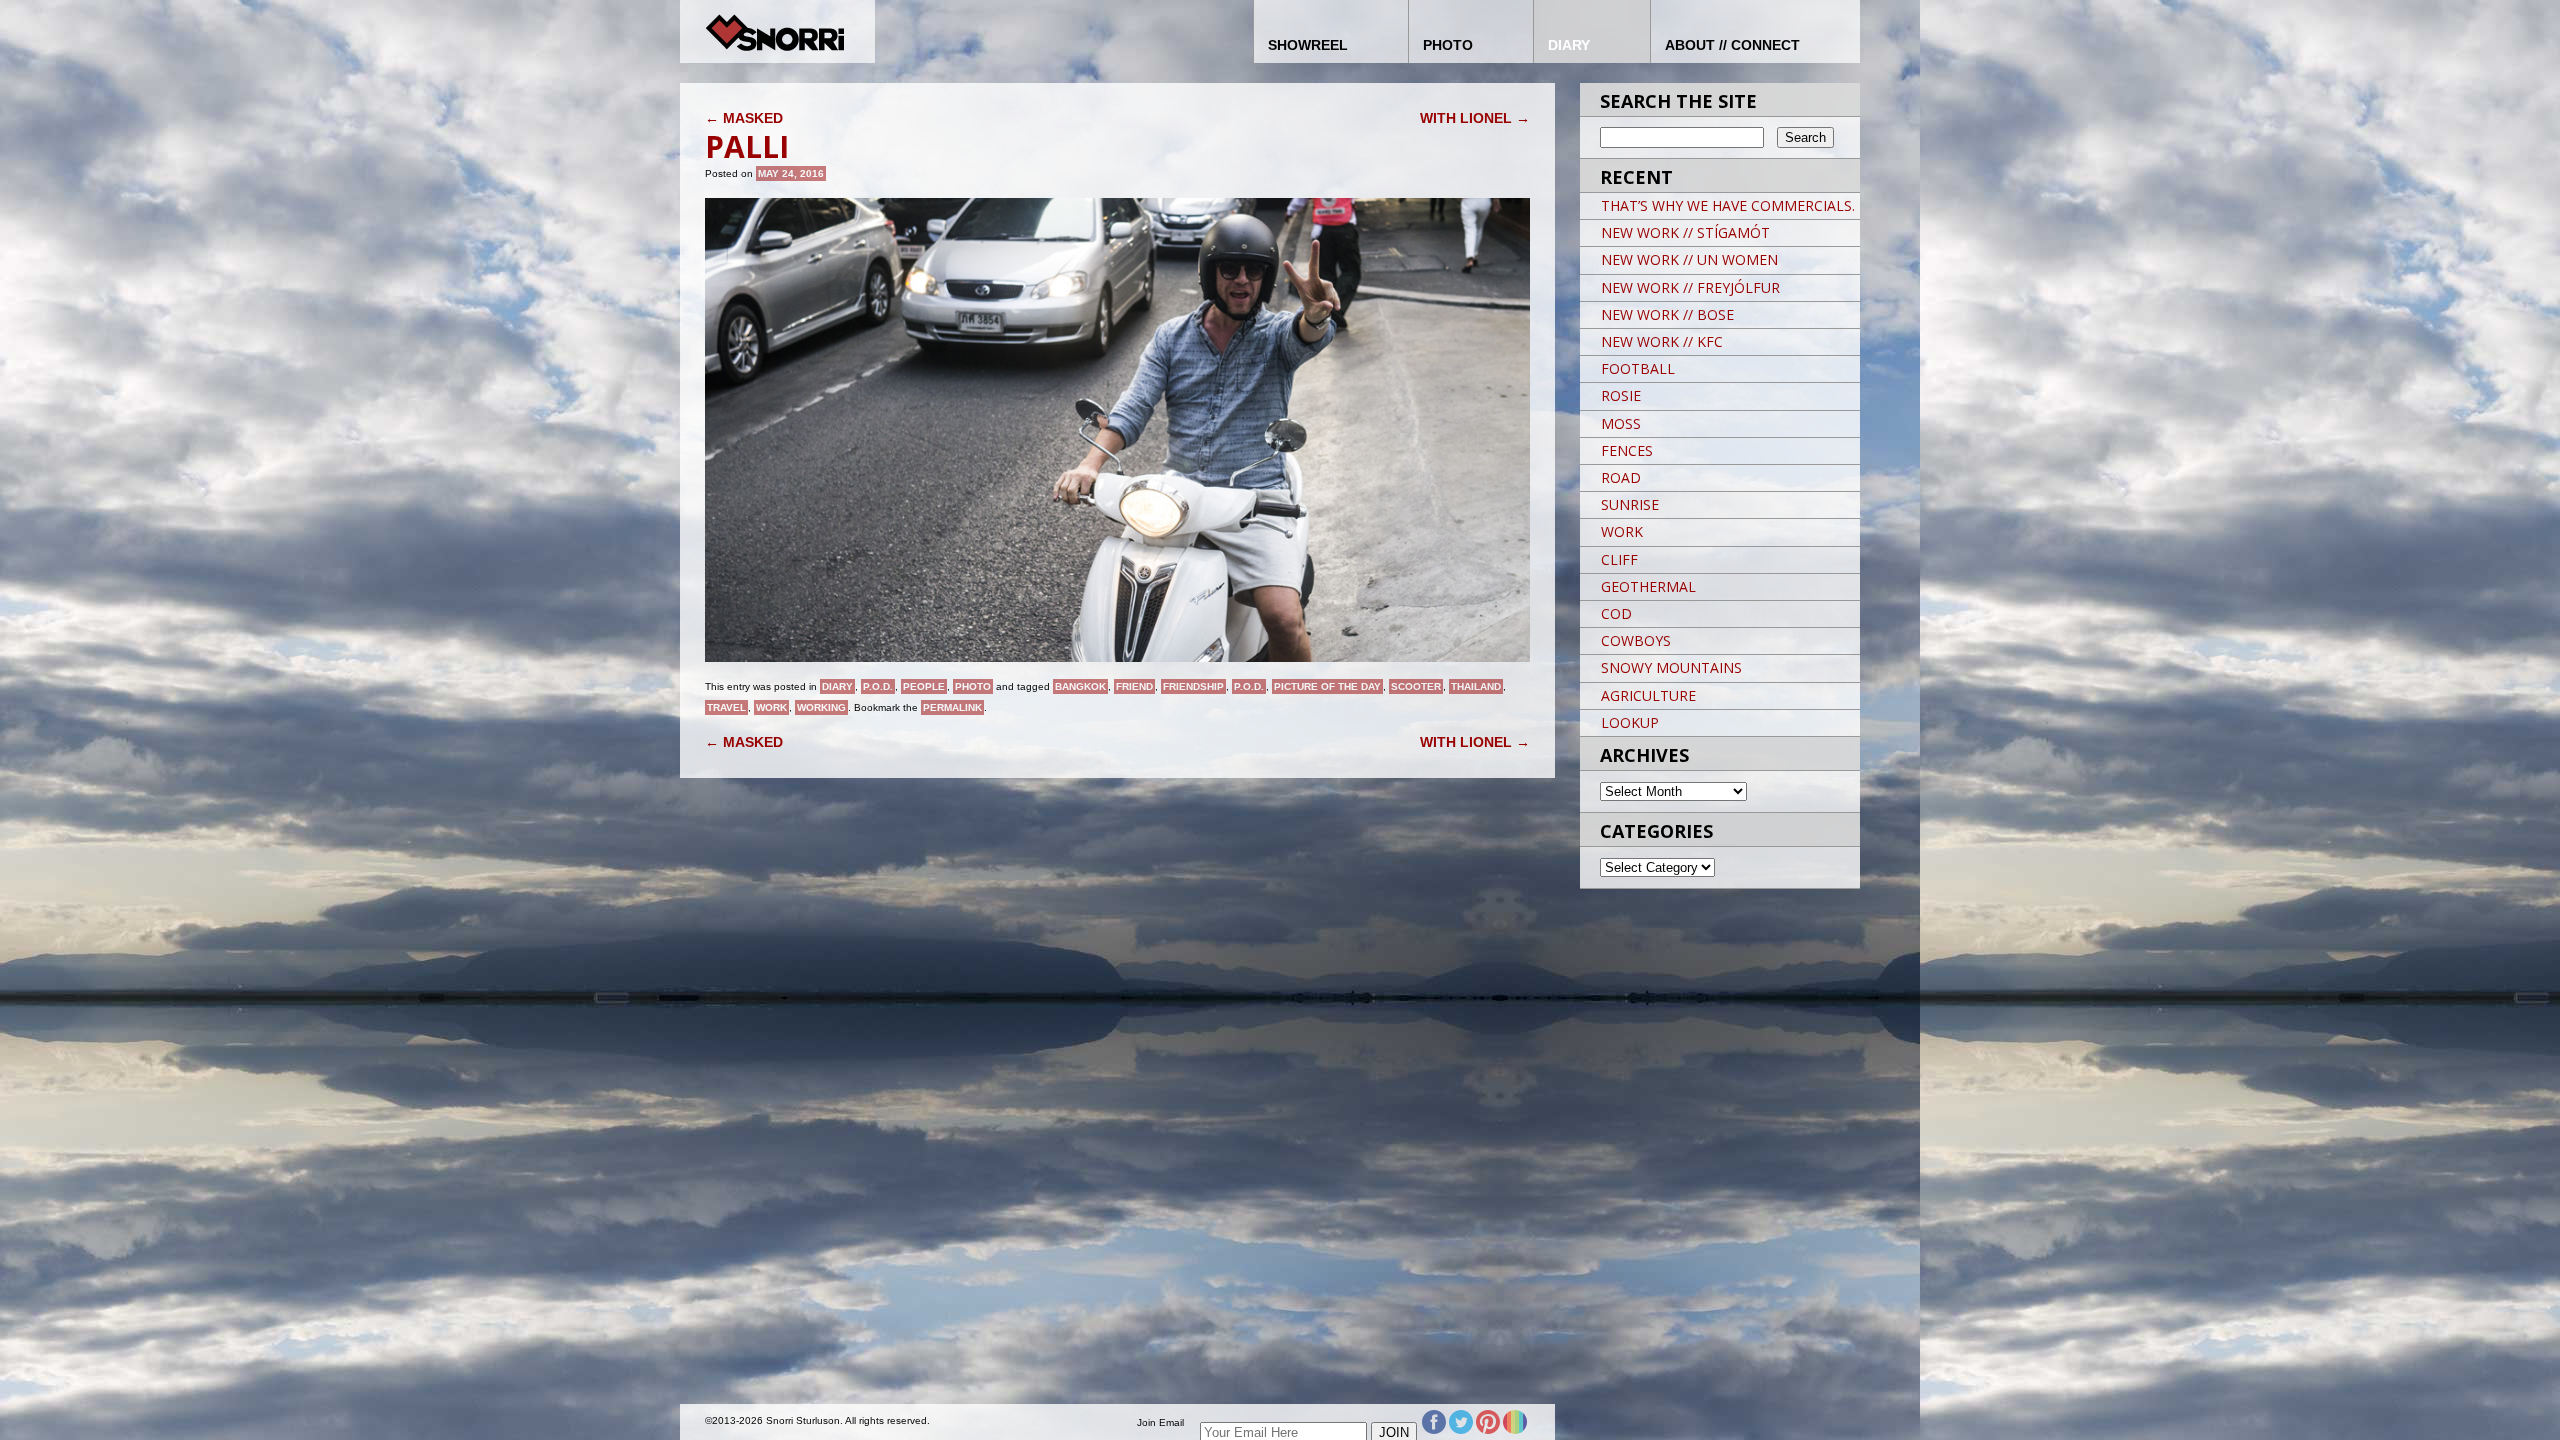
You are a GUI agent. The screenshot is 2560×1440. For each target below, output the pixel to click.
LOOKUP (1630, 722)
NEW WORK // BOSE (1667, 314)
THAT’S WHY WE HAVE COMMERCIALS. (1728, 205)
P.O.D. (878, 686)
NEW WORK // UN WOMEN (1689, 259)
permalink (952, 707)
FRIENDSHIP (1193, 686)
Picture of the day (1327, 686)
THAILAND (1476, 686)
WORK (1622, 531)
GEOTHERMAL (1648, 586)
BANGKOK (1080, 686)
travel (726, 707)
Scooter (1416, 686)
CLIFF (1619, 559)
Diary (837, 686)
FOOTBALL (1638, 368)
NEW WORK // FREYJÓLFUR (1690, 287)
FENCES (1627, 450)
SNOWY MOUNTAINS (1671, 667)
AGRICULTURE (1648, 695)
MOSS (1621, 423)
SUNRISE (1630, 504)
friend (1134, 686)
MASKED (744, 118)
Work (771, 707)
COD (1616, 613)
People (924, 686)
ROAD (1621, 477)
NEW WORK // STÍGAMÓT (1685, 232)
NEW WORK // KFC (1662, 341)
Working (821, 707)
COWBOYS (1636, 640)
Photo (973, 686)
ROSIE (1621, 395)
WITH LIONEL (1475, 118)
